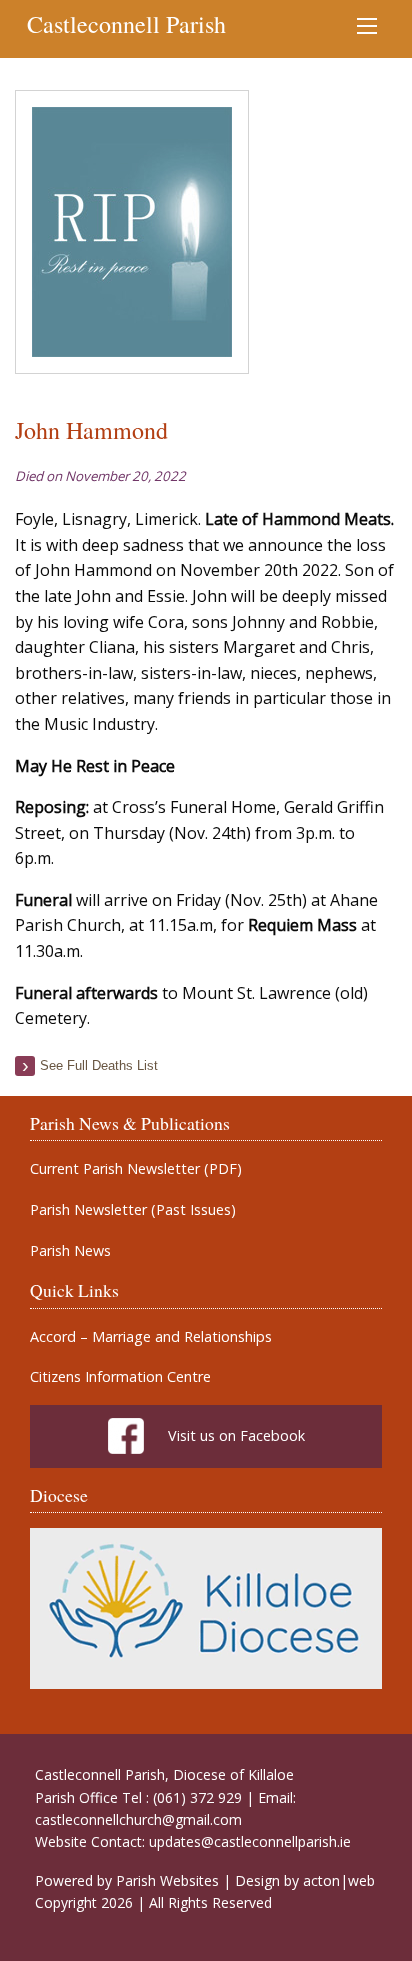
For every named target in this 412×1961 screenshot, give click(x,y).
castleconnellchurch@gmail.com (138, 1819)
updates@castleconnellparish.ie (250, 1841)
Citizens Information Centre (120, 1377)
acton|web (339, 1880)
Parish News (70, 1251)
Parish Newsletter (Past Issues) (133, 1210)
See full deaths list (99, 1065)
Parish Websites (167, 1880)
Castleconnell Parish (126, 24)
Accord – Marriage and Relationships (151, 1337)
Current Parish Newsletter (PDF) (136, 1169)
